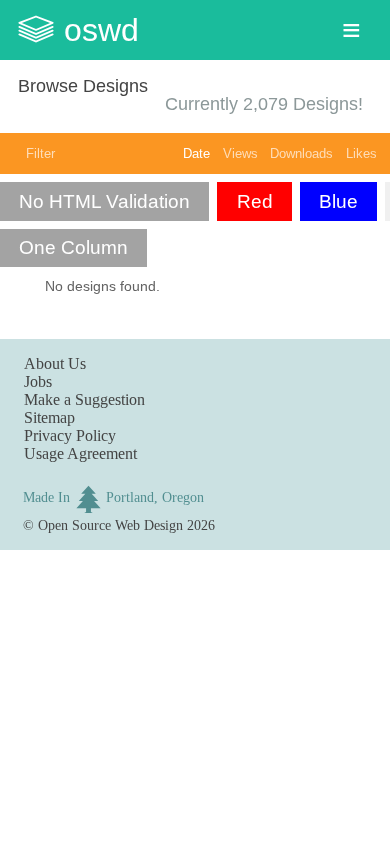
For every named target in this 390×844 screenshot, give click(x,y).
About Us (55, 363)
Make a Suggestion (84, 399)
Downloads (301, 153)
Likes (361, 153)
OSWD (101, 30)
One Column (73, 247)
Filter (40, 153)
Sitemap (49, 417)
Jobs (38, 381)
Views (240, 153)
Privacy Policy (70, 435)
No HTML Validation (104, 201)
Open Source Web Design (110, 525)
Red (255, 201)
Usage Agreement (80, 453)
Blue (338, 201)
